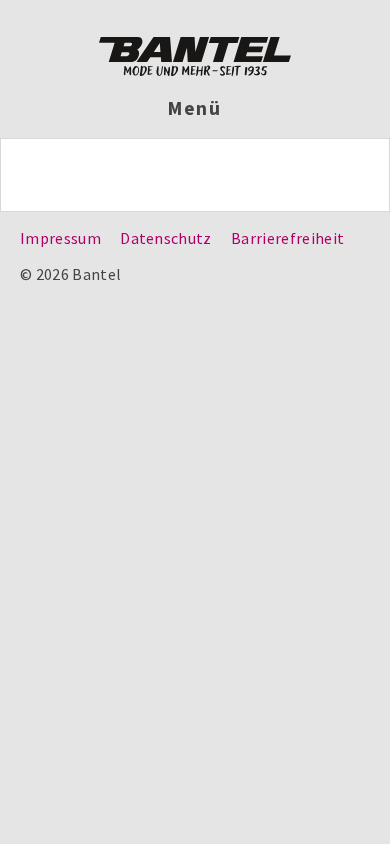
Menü (195, 108)
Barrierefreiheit (287, 238)
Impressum (60, 238)
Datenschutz (166, 238)
